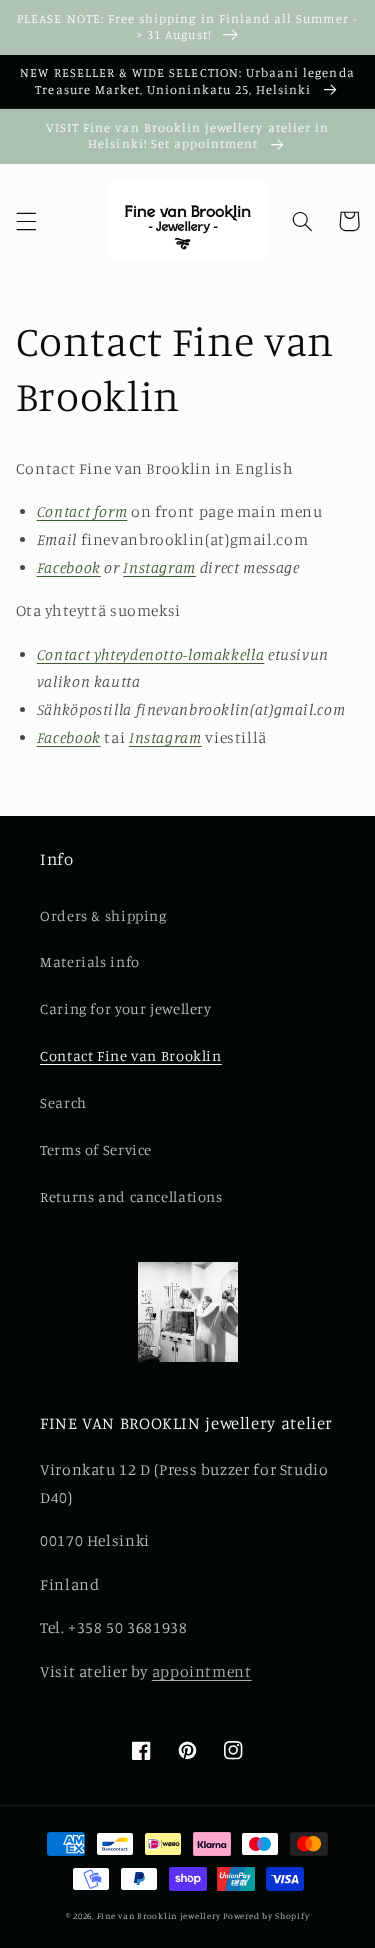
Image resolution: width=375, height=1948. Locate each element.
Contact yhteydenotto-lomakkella (151, 654)
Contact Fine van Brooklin (131, 1055)
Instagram (159, 567)
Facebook (69, 567)
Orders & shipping (103, 915)
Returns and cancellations (131, 1196)
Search (63, 1102)
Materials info (90, 961)
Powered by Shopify (266, 1915)
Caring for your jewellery (126, 1008)
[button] (26, 221)
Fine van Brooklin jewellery (159, 1915)
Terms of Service (96, 1149)
